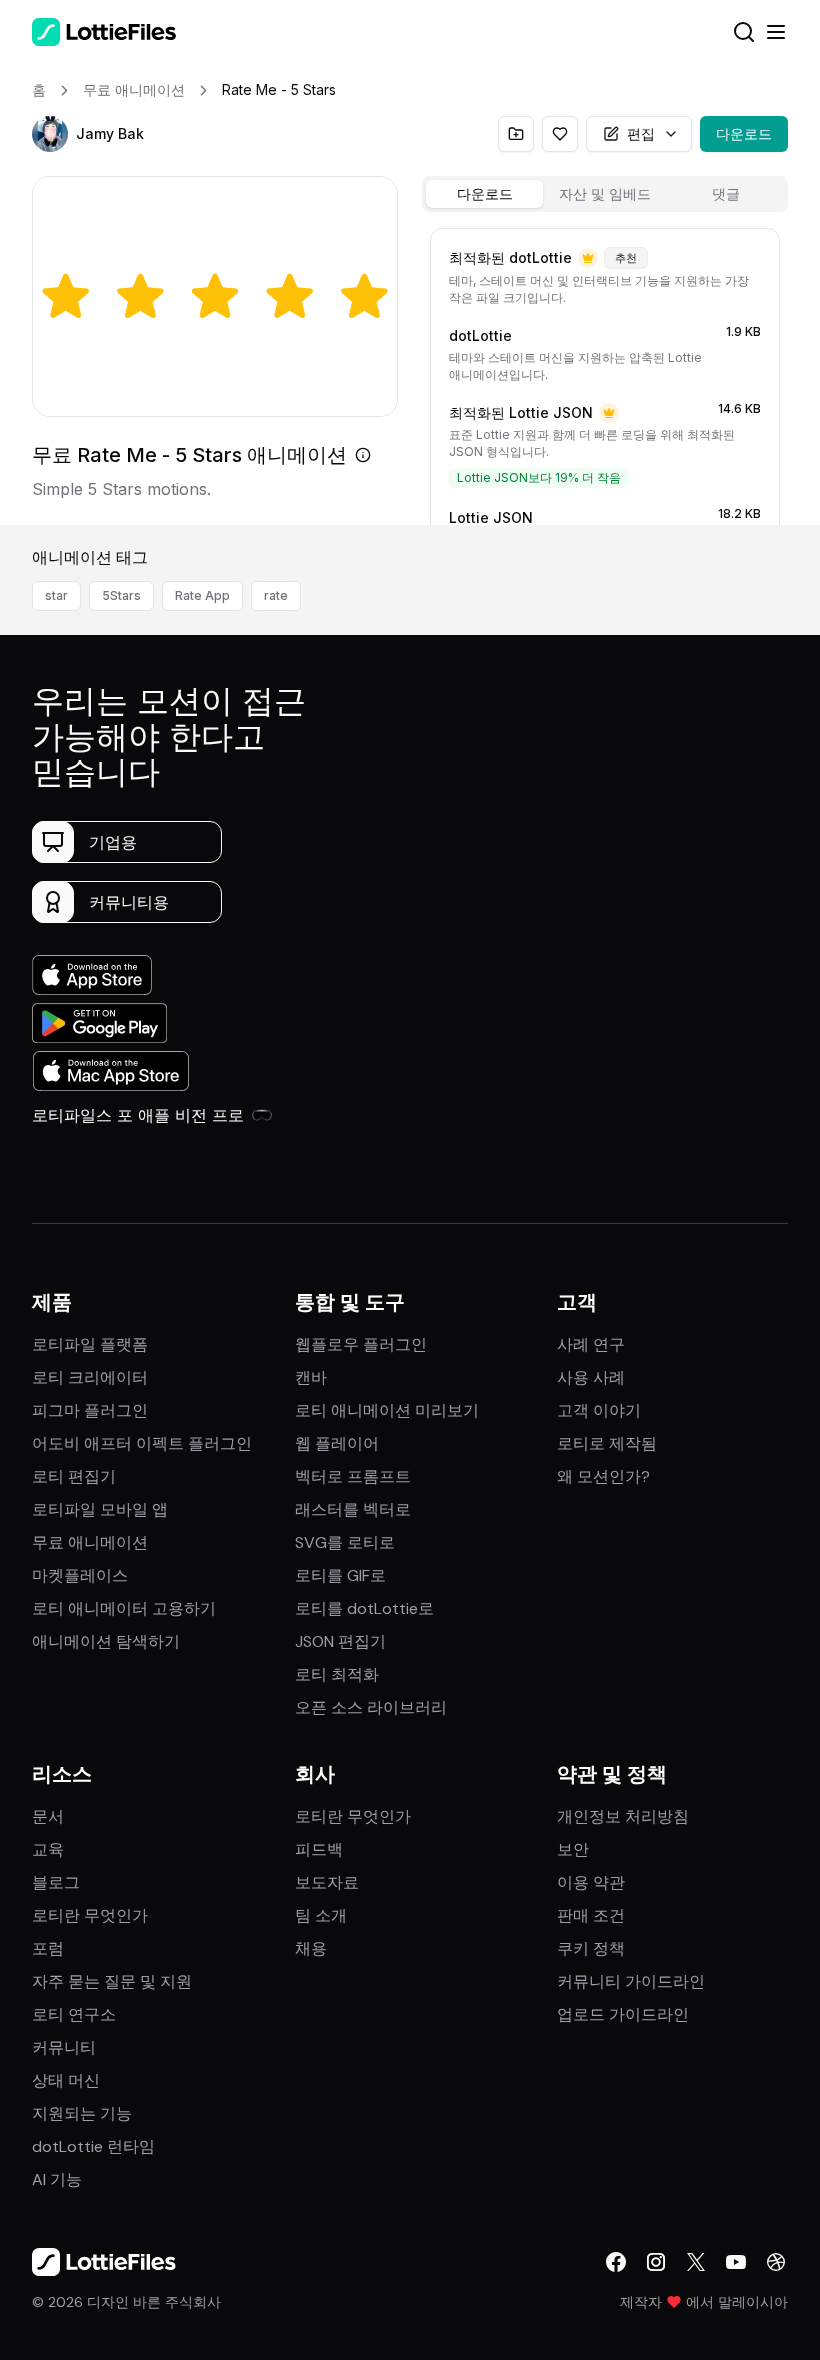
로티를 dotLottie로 (364, 1608)
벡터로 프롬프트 (353, 1476)
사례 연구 (591, 1344)
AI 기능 (57, 2179)
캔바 (311, 1377)
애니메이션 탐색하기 (106, 1641)
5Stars (121, 595)
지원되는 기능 (82, 2113)
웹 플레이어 (337, 1443)
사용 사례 (591, 1377)
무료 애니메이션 (90, 1542)
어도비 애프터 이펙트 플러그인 (142, 1443)
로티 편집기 (74, 1476)
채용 (311, 1948)
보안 (573, 1849)
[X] (696, 2262)
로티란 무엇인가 (90, 1915)
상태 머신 (66, 2080)
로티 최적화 (337, 1674)
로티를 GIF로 (340, 1575)
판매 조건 (591, 1915)
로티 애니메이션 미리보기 (387, 1410)
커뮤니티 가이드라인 (631, 1981)
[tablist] (605, 194)
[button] (50, 134)
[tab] (484, 194)
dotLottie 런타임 (93, 2146)
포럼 (48, 1948)
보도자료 (327, 1882)
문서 (48, 1816)
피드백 (319, 1849)
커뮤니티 (64, 2047)
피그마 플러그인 (90, 1410)
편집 (641, 133)
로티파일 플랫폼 (90, 1344)
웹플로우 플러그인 (361, 1344)
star (56, 595)
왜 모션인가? (603, 1476)
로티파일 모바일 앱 (100, 1509)
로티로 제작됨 (607, 1443)
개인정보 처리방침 (623, 1816)
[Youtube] (736, 2262)
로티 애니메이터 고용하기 (124, 1608)
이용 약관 (591, 1882)
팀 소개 (321, 1915)
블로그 (56, 1882)
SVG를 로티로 (345, 1542)
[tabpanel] (605, 372)
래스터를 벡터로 (353, 1509)
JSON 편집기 (340, 1641)
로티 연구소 (74, 2014)
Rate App (202, 595)
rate (276, 595)
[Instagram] (656, 2262)
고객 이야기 (599, 1410)
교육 (48, 1849)
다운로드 (744, 133)
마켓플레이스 (80, 1575)
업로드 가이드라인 (623, 2014)
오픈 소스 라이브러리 (371, 1707)
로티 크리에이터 (90, 1377)
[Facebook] (616, 2262)
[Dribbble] (776, 2262)
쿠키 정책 (591, 1948)
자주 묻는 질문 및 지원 (112, 1981)
